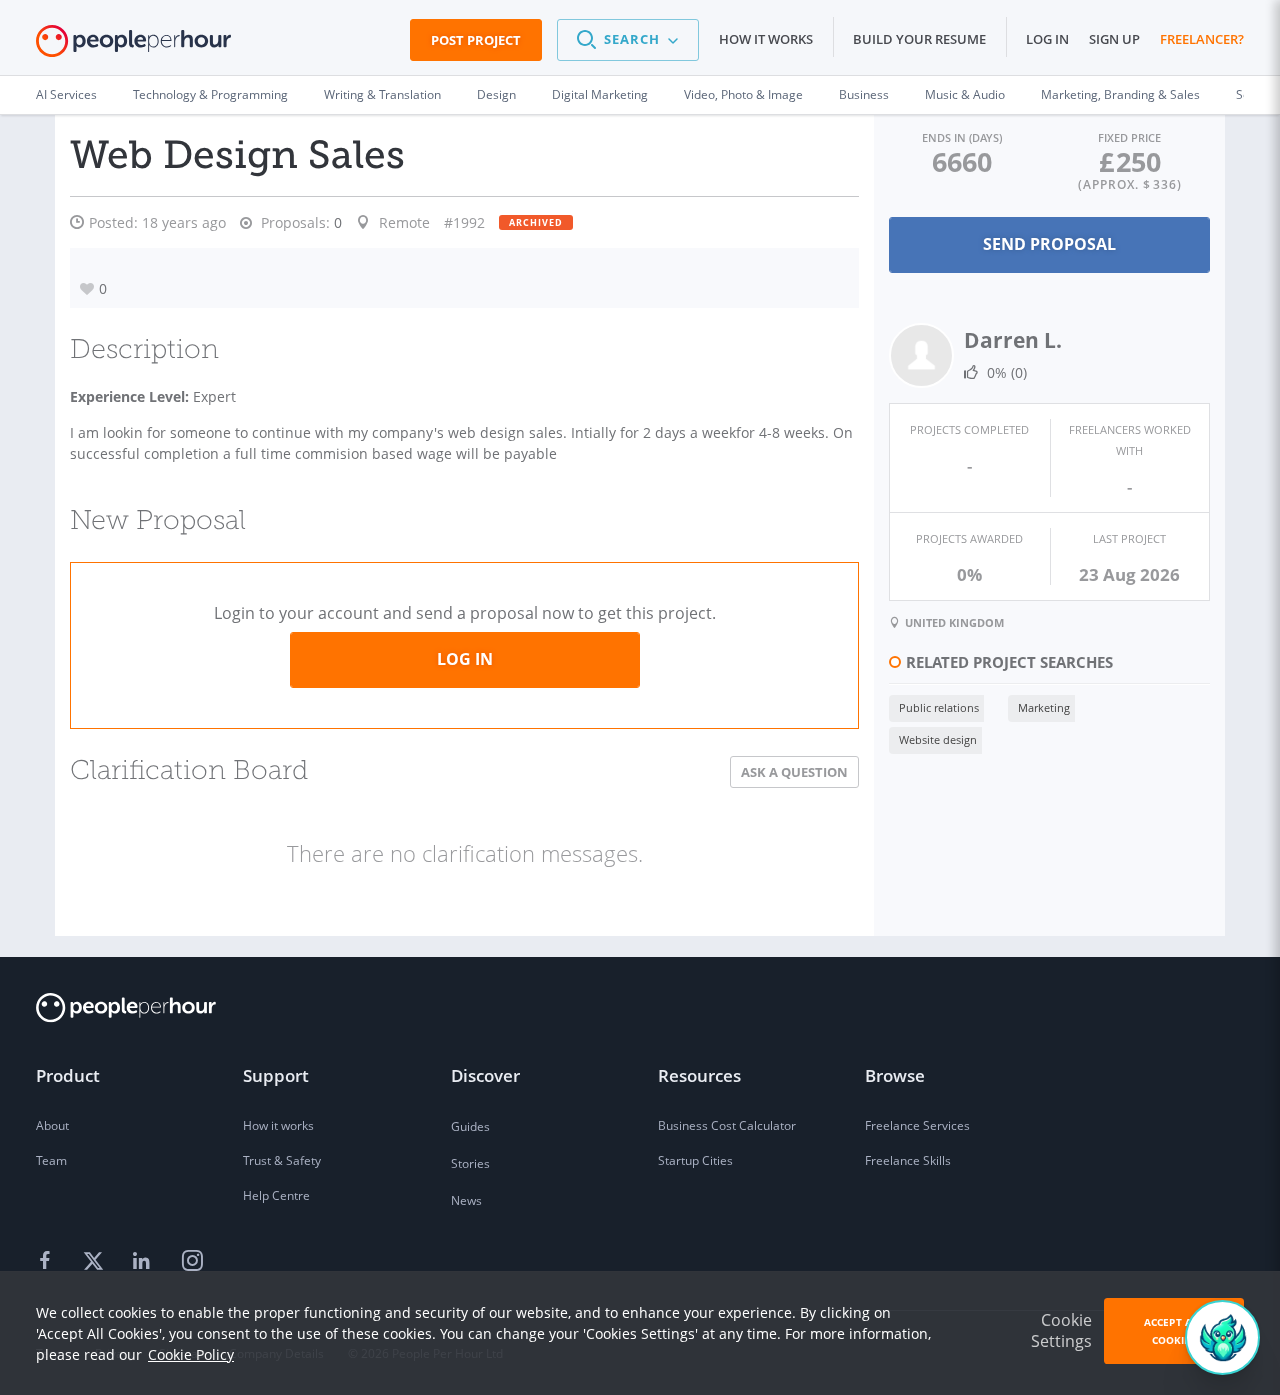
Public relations (939, 707)
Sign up (1114, 39)
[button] (628, 40)
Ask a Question (794, 772)
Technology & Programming (210, 94)
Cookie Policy (191, 1354)
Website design (938, 739)
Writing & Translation (382, 94)
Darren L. (1013, 340)
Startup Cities (695, 1160)
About (52, 1125)
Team (51, 1160)
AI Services (66, 94)
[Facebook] (48, 1262)
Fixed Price (1129, 137)
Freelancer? (1202, 39)
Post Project (476, 40)
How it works (766, 39)
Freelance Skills (908, 1160)
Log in (1047, 39)
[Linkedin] (144, 1262)
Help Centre (276, 1195)
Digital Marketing (600, 94)
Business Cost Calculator (727, 1125)
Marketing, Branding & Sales (1120, 94)
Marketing (1044, 707)
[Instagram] (192, 1262)
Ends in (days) (962, 137)
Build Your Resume (919, 39)
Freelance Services (917, 1125)
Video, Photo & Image (743, 94)
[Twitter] (96, 1262)
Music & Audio (965, 94)
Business (864, 94)
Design (496, 94)
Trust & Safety (282, 1160)
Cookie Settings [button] (1061, 1330)
